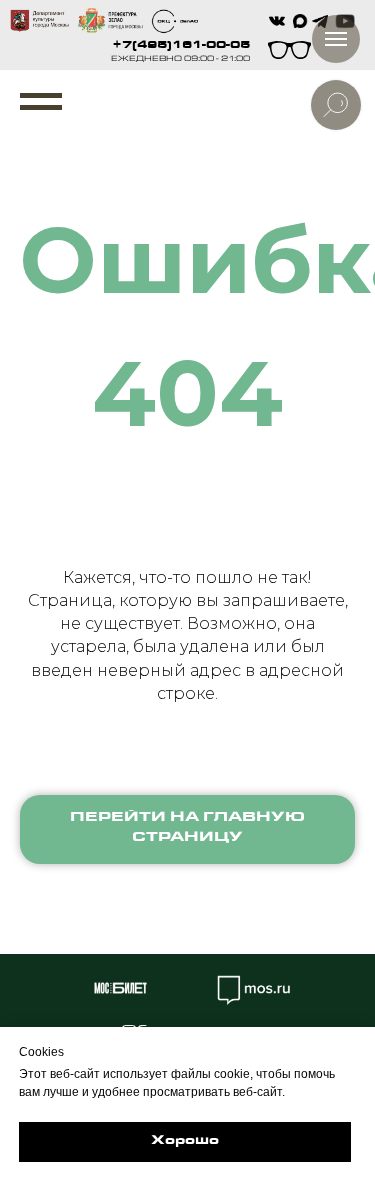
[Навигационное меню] (41, 102)
